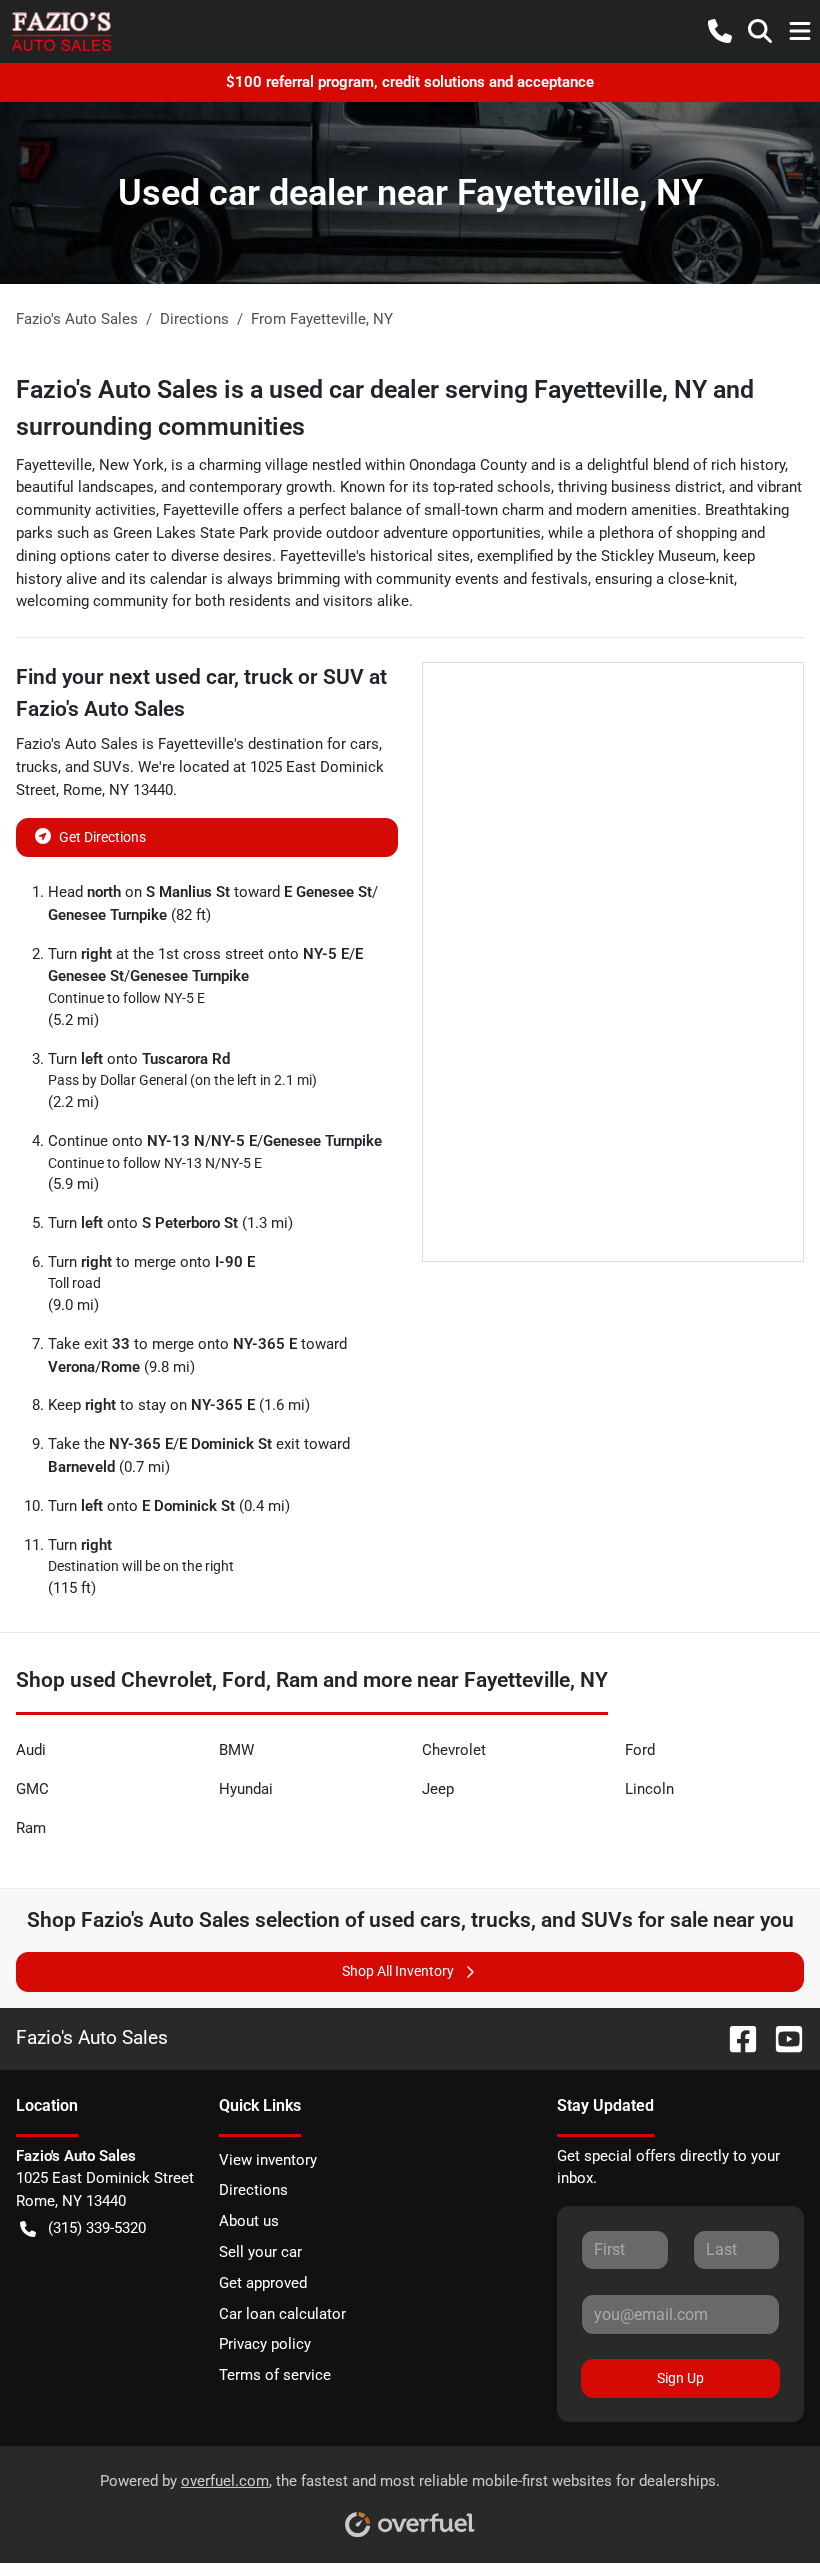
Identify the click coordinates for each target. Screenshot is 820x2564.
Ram (31, 1828)
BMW (236, 1750)
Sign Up (680, 2378)
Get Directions (102, 837)
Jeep (438, 1789)
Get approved (263, 2283)
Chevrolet (454, 1750)
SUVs (111, 767)
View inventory (268, 2160)
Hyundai (246, 1789)
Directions (253, 2190)
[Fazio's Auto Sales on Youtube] (781, 2037)
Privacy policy (265, 2344)
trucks (37, 767)
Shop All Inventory (398, 1971)
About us (249, 2221)
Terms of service (275, 2375)
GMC (32, 1789)
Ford (640, 1750)
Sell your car (260, 2252)
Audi (31, 1750)
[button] (720, 31)
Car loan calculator (282, 2314)
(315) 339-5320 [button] (97, 2228)
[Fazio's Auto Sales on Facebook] (735, 2037)
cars (364, 744)
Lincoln (649, 1789)
